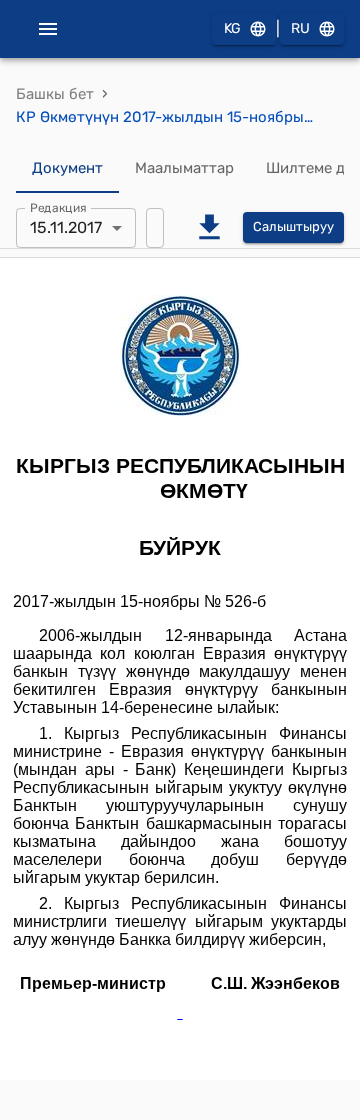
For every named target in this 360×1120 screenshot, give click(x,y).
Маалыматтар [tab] (184, 168)
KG (232, 28)
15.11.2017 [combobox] (66, 227)
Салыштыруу (293, 226)
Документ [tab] (67, 168)
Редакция (58, 207)
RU (300, 28)
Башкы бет (55, 94)
